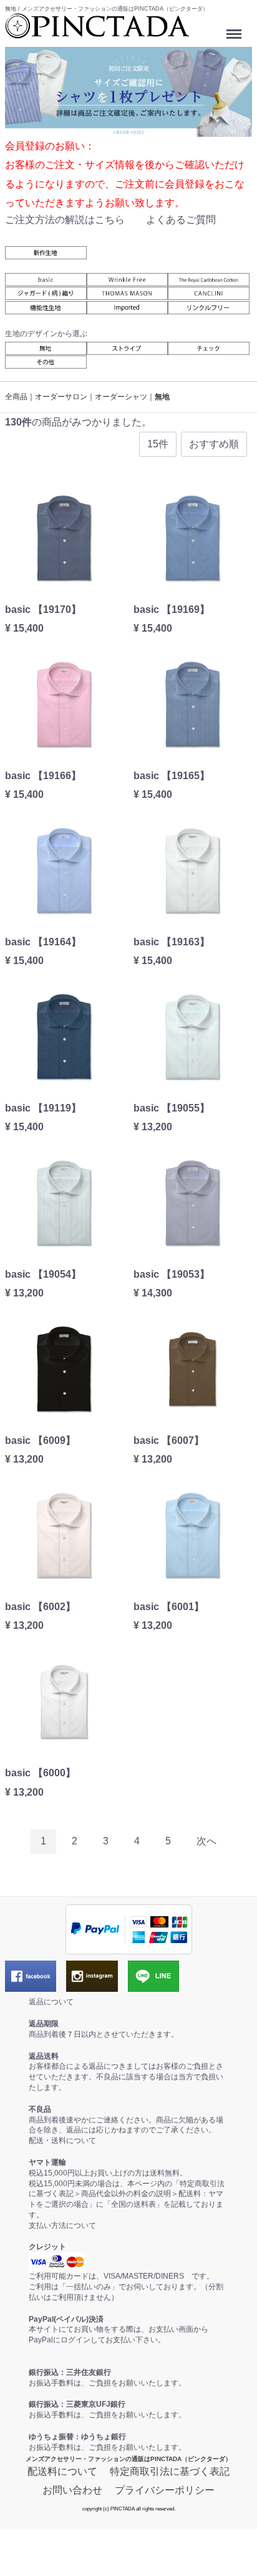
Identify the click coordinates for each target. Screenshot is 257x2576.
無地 (162, 397)
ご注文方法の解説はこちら (65, 219)
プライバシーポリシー (165, 2489)
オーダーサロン (61, 397)
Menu (235, 30)
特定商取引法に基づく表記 (170, 2471)
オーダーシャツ (121, 397)
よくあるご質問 (181, 219)
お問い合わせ (72, 2489)
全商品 (16, 397)
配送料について (62, 2471)
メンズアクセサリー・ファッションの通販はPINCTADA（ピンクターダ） (128, 2458)
